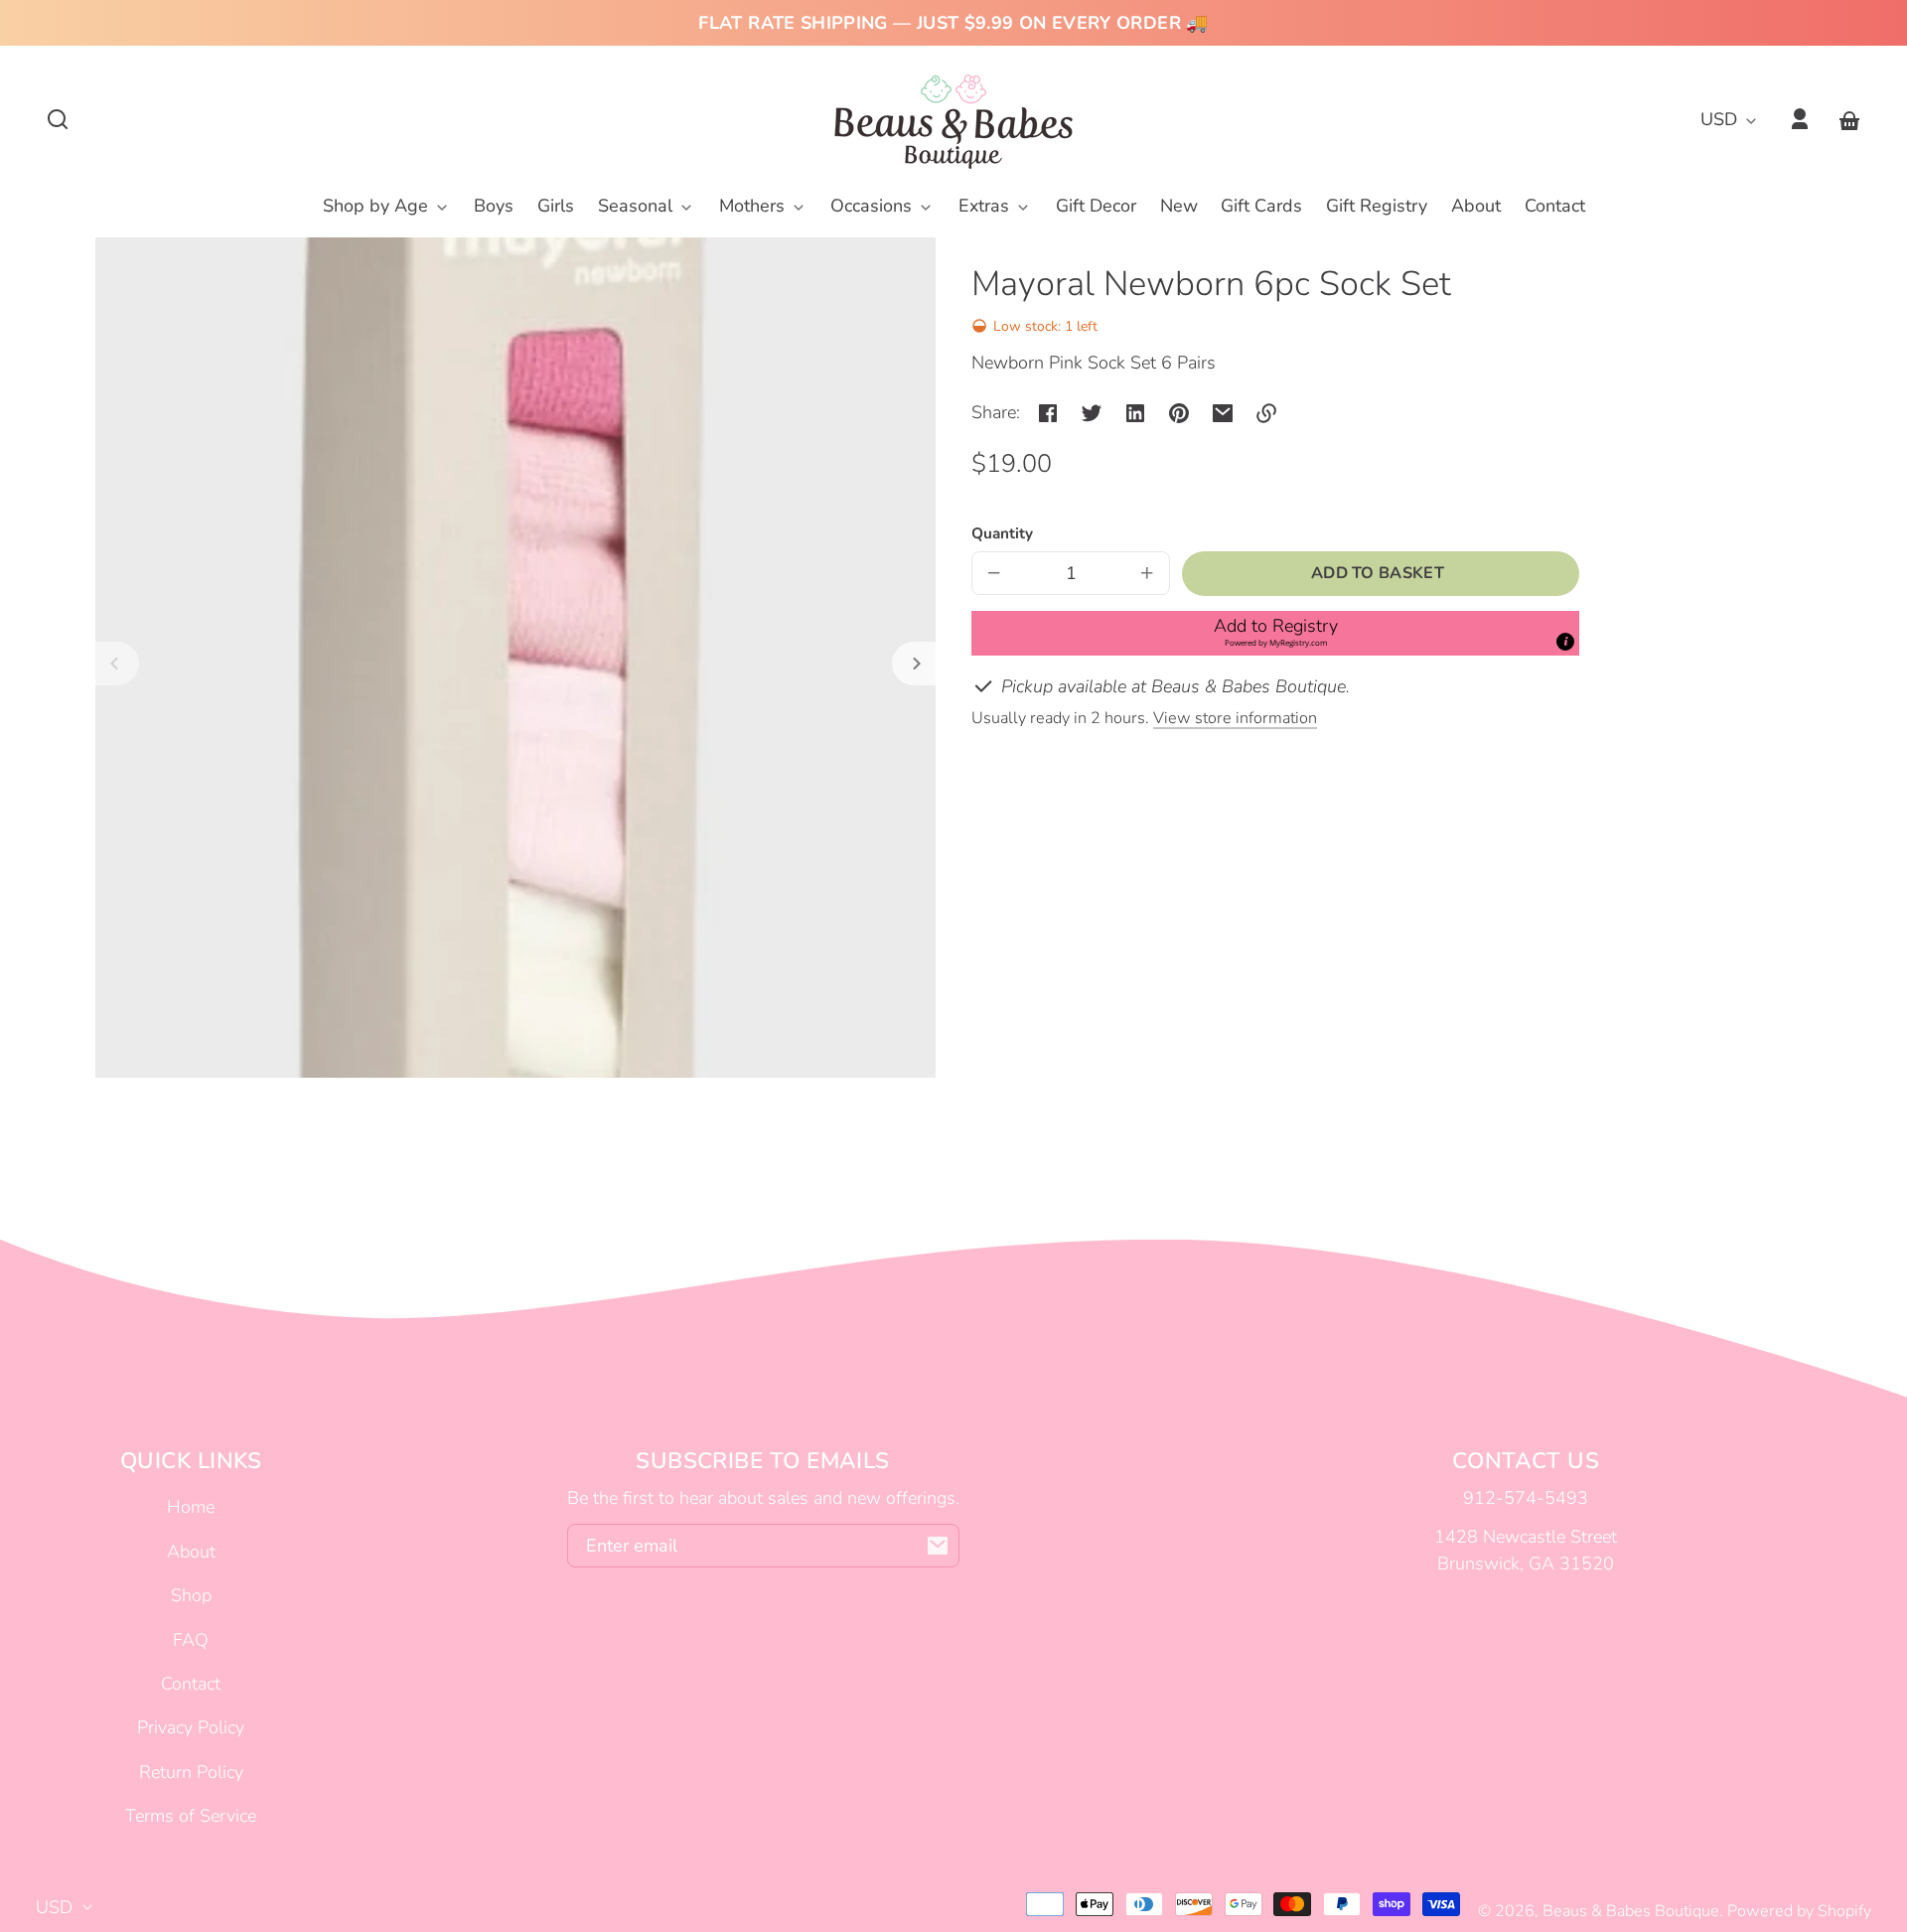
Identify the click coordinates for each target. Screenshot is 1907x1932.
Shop (191, 1595)
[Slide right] (914, 664)
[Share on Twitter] (1092, 413)
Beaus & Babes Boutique (1631, 1911)
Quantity (1002, 533)
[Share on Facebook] (1048, 413)
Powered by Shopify (1799, 1911)
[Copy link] (1266, 413)
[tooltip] (1565, 642)
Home (191, 1507)
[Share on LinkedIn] (1135, 413)
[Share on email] (1223, 413)
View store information (1235, 718)
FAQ (191, 1640)
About (191, 1552)
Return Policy (191, 1772)
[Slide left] (117, 664)
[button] (58, 119)
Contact (191, 1684)
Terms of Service (191, 1816)
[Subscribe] (938, 1546)
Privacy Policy (191, 1727)
